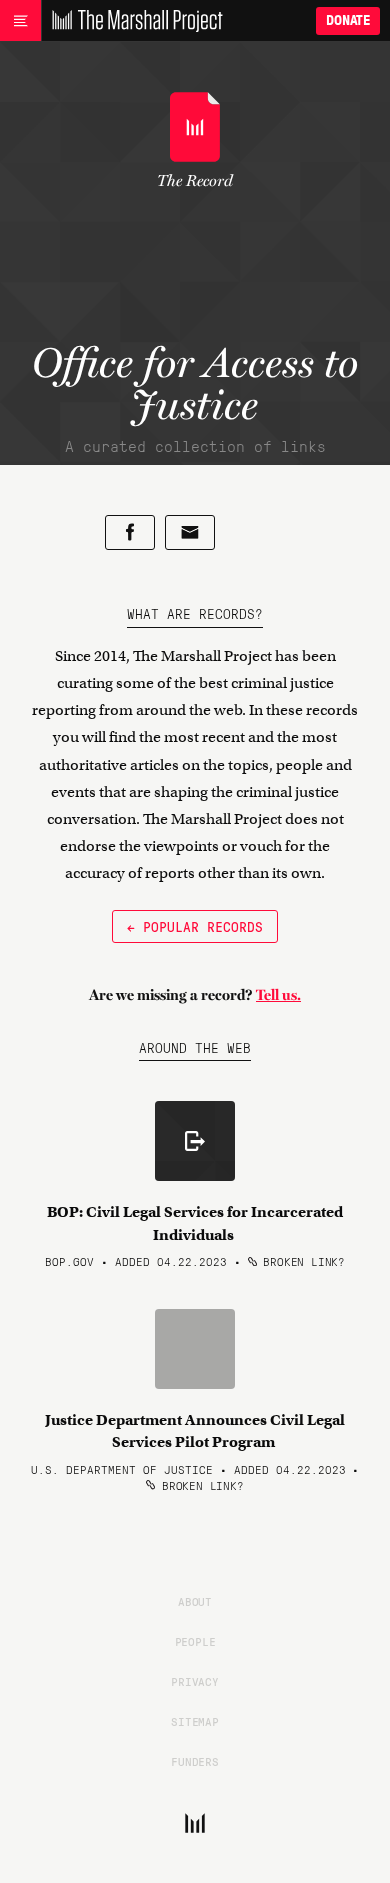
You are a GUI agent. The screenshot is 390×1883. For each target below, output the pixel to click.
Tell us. (278, 995)
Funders (195, 1761)
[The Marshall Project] (132, 21)
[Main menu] (20, 21)
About (195, 1601)
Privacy (195, 1681)
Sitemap (195, 1721)
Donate (348, 20)
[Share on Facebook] (130, 532)
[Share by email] (190, 532)
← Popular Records (195, 926)
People (195, 1641)
